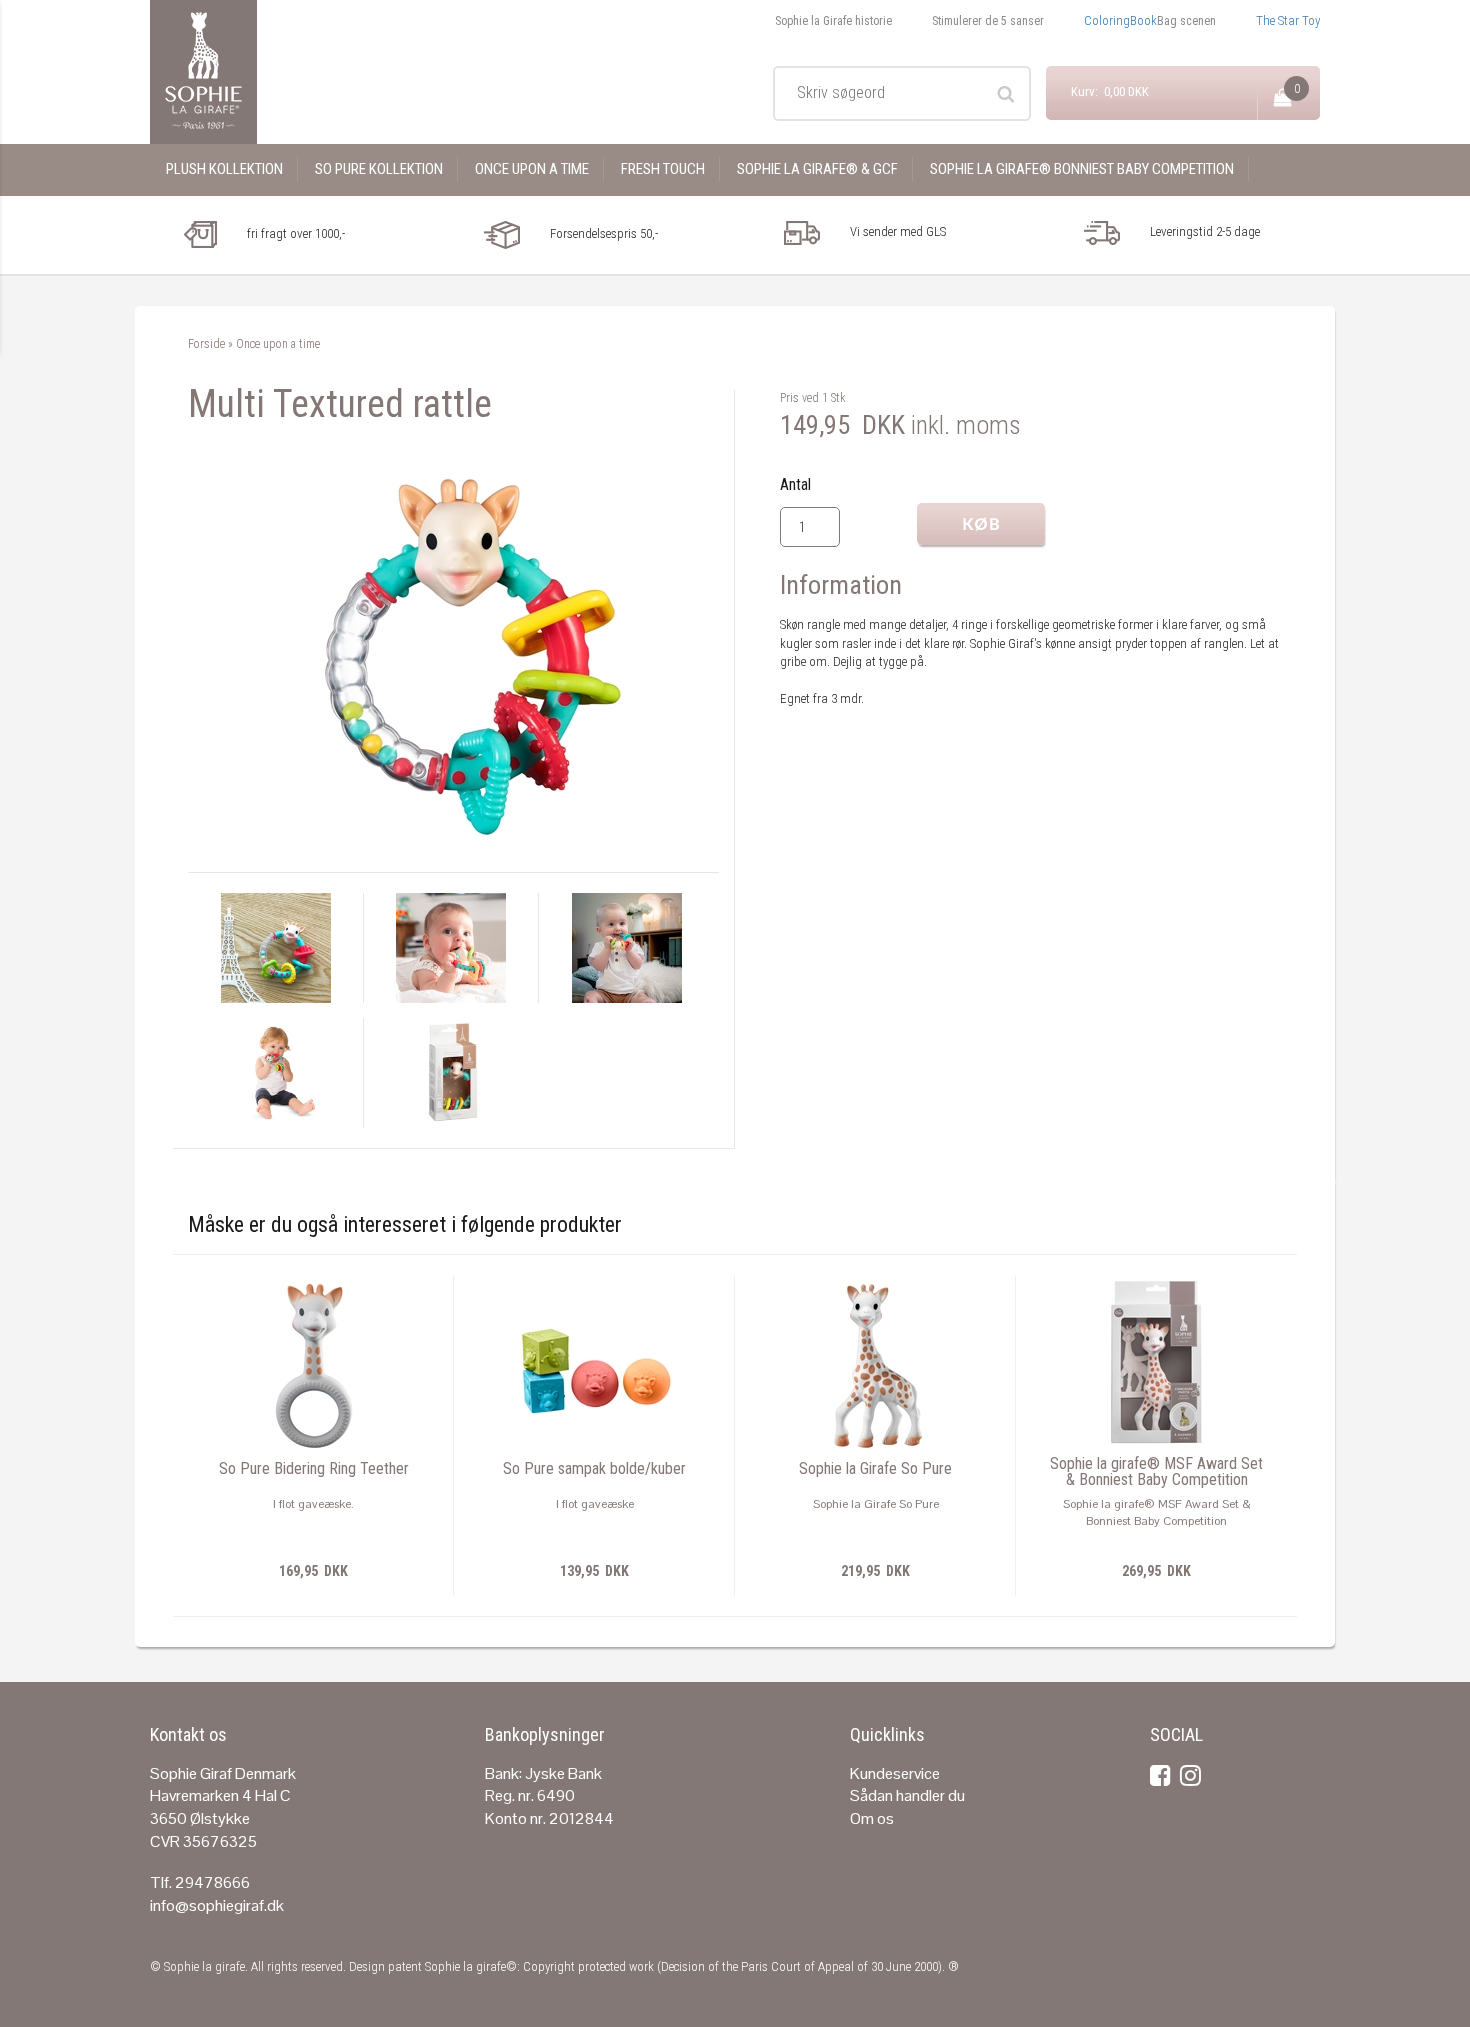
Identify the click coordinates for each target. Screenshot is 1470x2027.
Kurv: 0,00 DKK (1110, 91)
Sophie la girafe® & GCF (817, 169)
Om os (872, 1818)
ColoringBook (1120, 20)
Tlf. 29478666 (200, 1882)
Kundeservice (895, 1773)
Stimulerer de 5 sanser (988, 21)
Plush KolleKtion (224, 169)
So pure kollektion (379, 169)
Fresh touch (663, 169)
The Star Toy (1288, 20)
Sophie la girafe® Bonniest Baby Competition (1082, 169)
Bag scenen (1186, 21)
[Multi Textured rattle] (454, 656)
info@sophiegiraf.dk (217, 1905)
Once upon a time (532, 169)
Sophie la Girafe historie (833, 21)
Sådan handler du (907, 1795)
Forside (206, 344)
